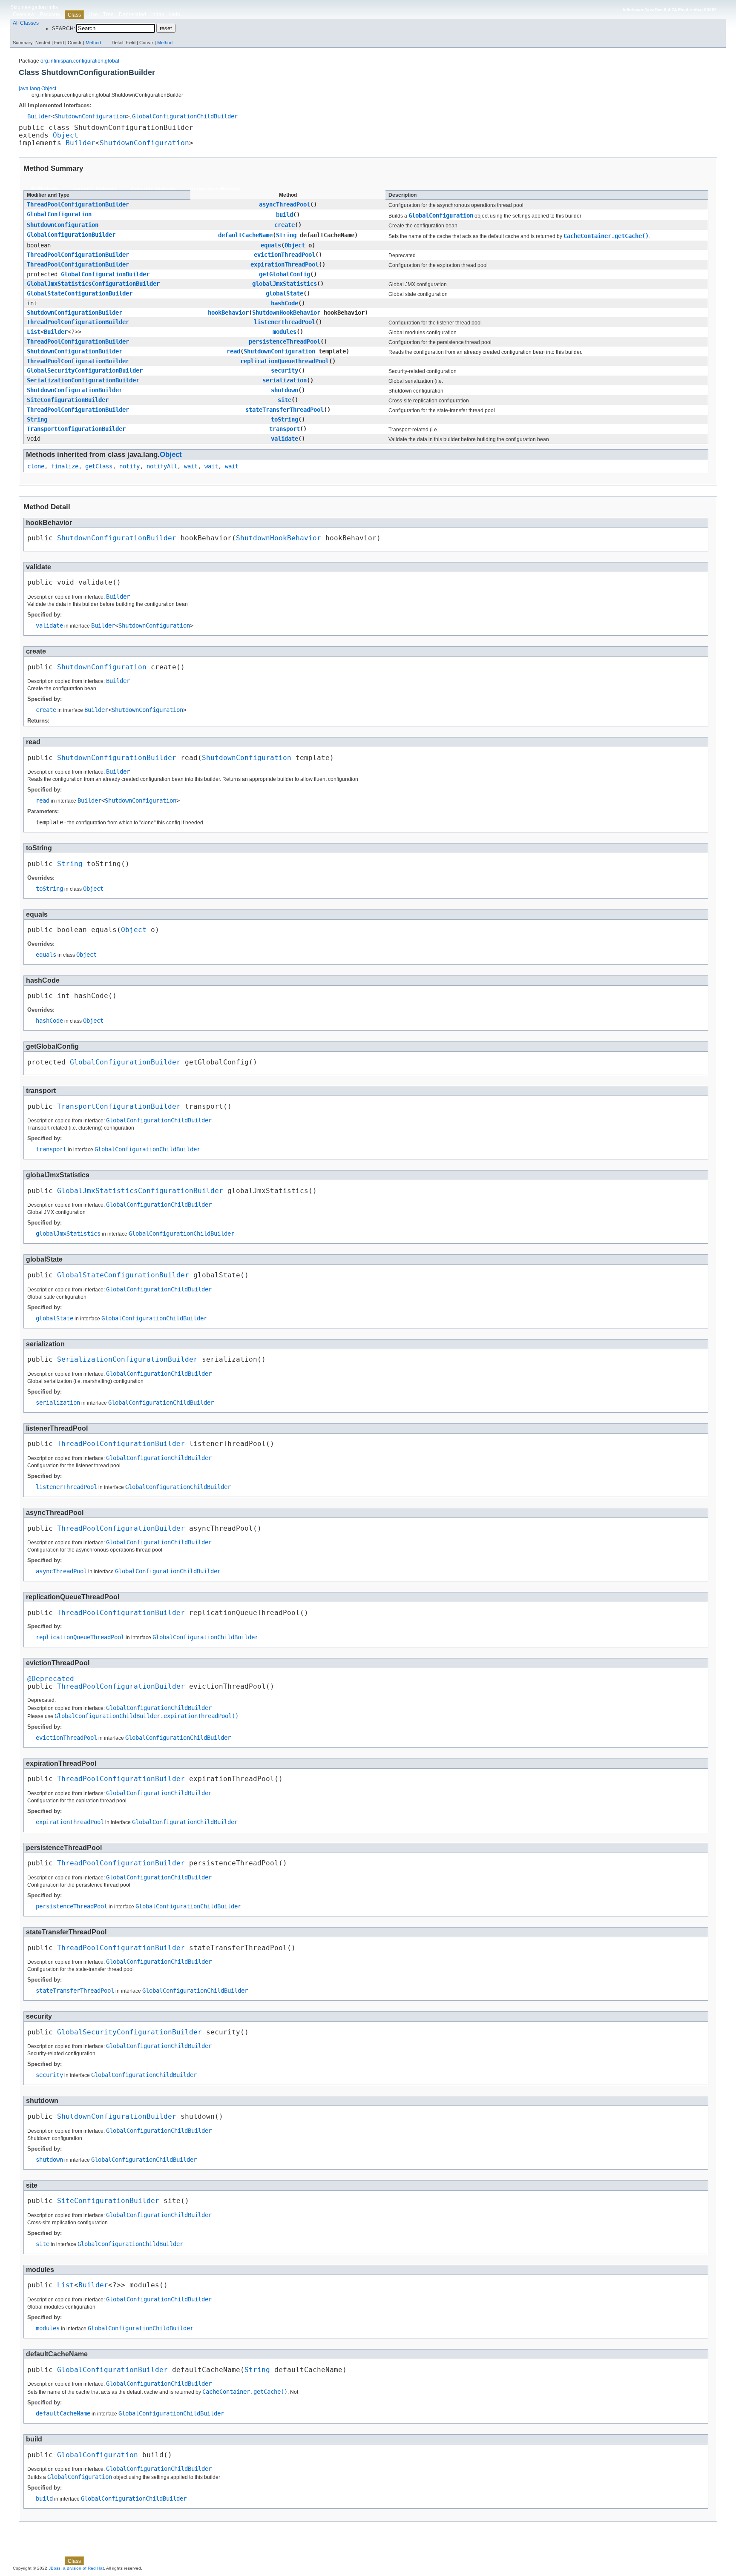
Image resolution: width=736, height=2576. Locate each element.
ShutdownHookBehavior (286, 313)
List (34, 332)
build (285, 215)
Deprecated (132, 14)
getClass (99, 466)
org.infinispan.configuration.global (80, 61)
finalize (65, 466)
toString (285, 419)
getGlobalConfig (285, 274)
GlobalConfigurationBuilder (71, 235)
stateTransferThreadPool (285, 410)
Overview (24, 14)
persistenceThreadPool (285, 341)
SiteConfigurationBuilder (68, 400)
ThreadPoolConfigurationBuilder (78, 204)
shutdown (285, 390)
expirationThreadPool (285, 264)
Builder (39, 116)
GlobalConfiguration (59, 214)
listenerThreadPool (285, 322)
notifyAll (162, 466)
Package (50, 14)
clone (36, 466)
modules (285, 332)
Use (93, 14)
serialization (285, 380)
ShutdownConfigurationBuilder (75, 313)
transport (285, 429)
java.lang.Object (37, 89)
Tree (108, 14)
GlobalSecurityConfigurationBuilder (85, 370)
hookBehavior (228, 313)
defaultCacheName (245, 235)
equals (271, 245)
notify (129, 466)
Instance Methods (95, 189)
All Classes (26, 23)
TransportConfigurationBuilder (76, 429)
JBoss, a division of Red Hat (76, 2568)
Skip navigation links (34, 7)
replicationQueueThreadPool (285, 361)
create (285, 225)
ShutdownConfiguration (90, 116)
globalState (285, 293)
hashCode (285, 303)
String (286, 235)
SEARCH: (63, 29)
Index (158, 14)
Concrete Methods (153, 189)
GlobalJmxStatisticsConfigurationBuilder (93, 284)
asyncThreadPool (285, 204)
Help (175, 14)
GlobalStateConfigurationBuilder (80, 293)
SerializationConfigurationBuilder (83, 380)
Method (93, 43)
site (285, 400)
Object (66, 135)
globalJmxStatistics (285, 284)
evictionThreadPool (285, 255)
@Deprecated (51, 1679)
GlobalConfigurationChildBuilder (185, 116)
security (285, 370)
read (233, 351)
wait (191, 466)
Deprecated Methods (215, 189)
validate (285, 439)
